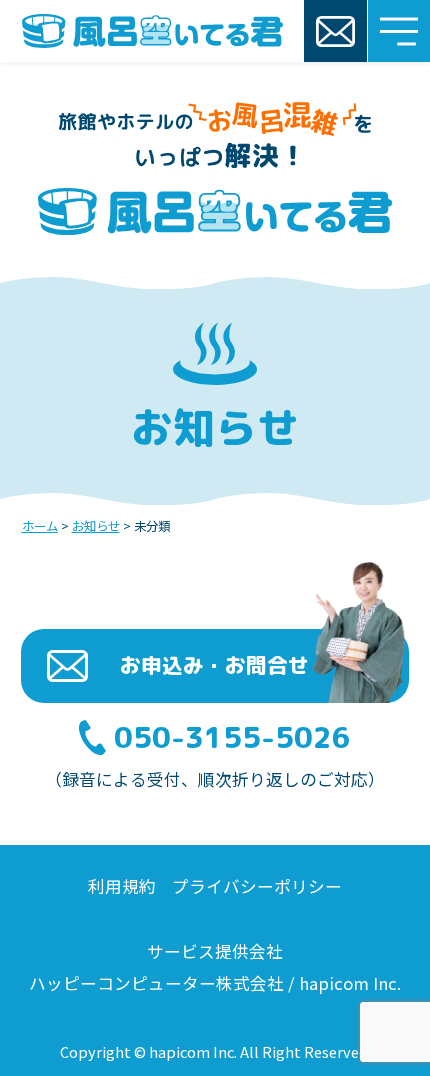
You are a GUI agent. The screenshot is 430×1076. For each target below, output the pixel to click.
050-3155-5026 (232, 737)
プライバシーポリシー (257, 886)
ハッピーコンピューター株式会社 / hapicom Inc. (215, 983)
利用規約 (124, 886)
